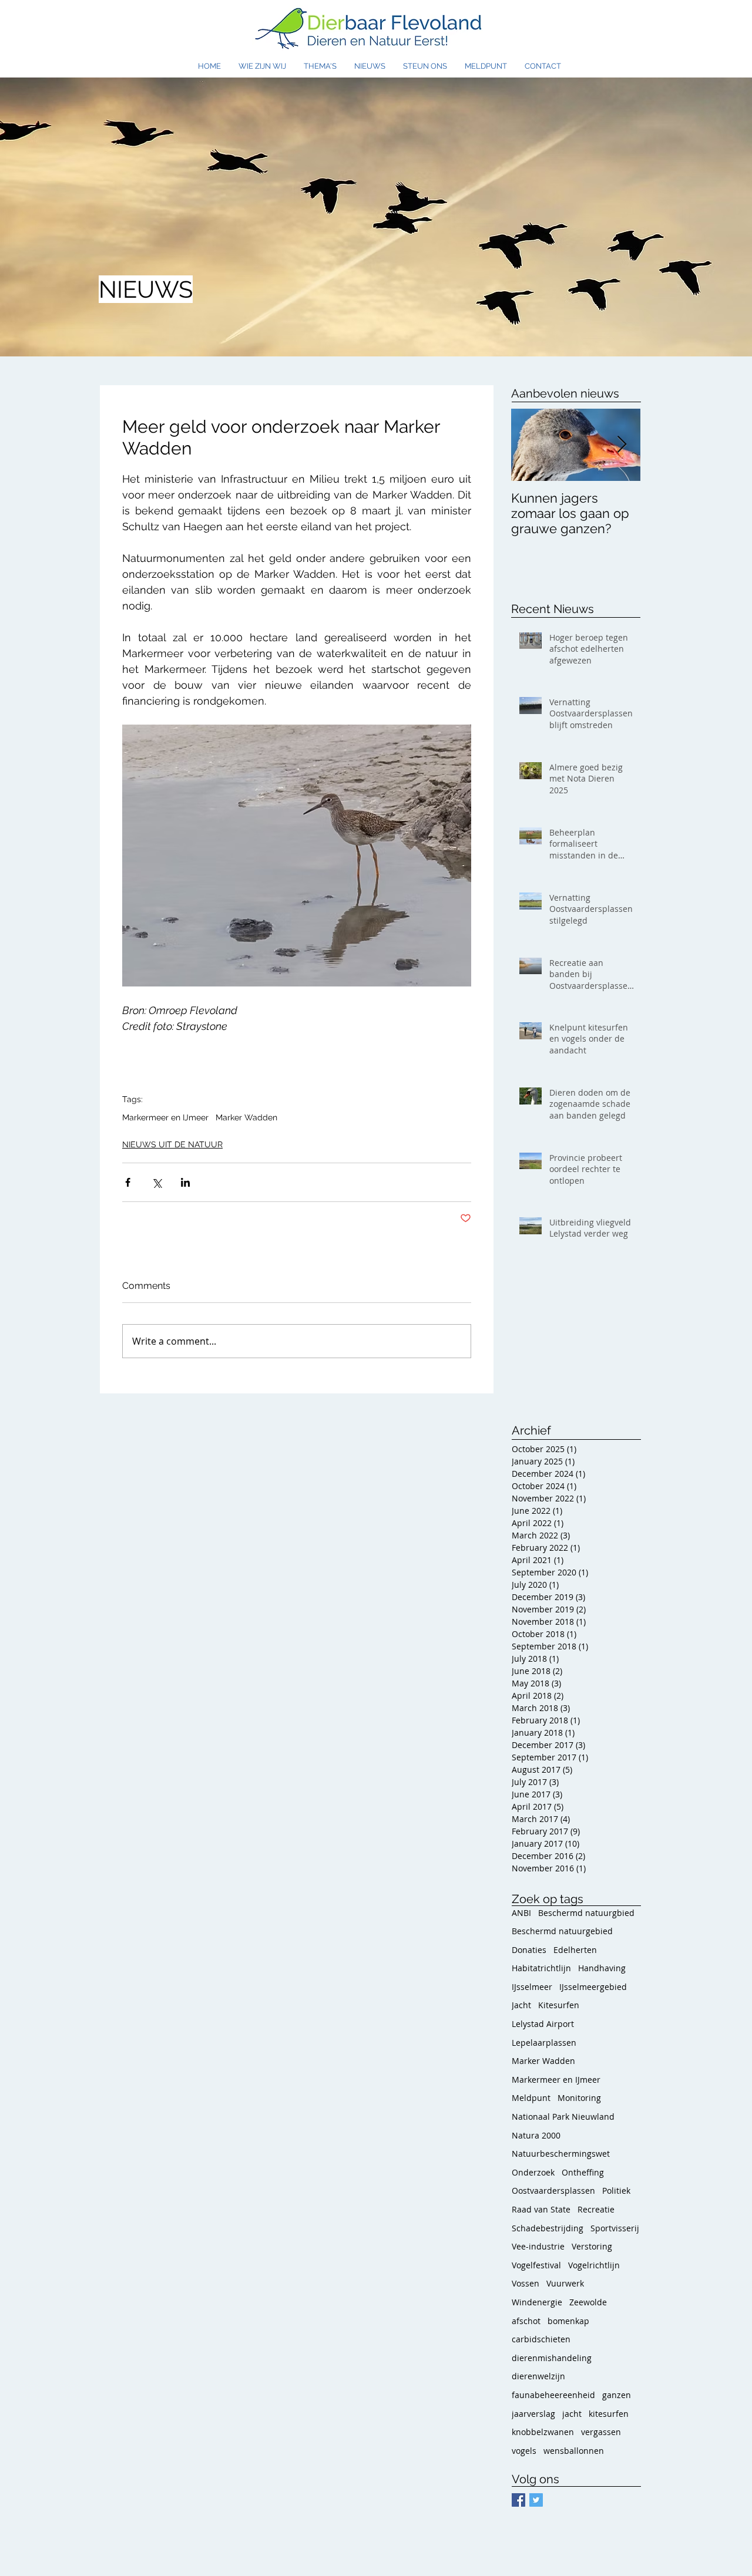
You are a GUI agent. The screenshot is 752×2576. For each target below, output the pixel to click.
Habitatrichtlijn (541, 1968)
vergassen (601, 2432)
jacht (572, 2414)
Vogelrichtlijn (594, 2265)
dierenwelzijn (538, 2376)
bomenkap (568, 2321)
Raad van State (541, 2209)
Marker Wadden (246, 1117)
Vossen (526, 2283)
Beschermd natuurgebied (562, 1931)
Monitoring (579, 2098)
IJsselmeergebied (593, 1987)
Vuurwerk (565, 2283)
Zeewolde (588, 2302)
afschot (526, 2321)
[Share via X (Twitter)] (157, 1182)
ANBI (521, 1913)
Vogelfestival (536, 2265)
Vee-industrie (538, 2246)
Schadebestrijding (548, 2228)
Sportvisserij (615, 2228)
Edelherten (575, 1950)
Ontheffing (583, 2172)
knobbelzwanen (543, 2432)
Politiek (616, 2191)
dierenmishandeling (552, 2358)
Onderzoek (533, 2172)
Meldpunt (531, 2098)
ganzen (617, 2395)
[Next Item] (622, 445)
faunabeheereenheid (553, 2395)
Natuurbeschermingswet (561, 2154)
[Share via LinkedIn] (185, 1182)
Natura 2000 (536, 2135)
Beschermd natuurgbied (586, 1913)
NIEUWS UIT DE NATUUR (172, 1144)
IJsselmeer (532, 1987)
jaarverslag (533, 2414)
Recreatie (596, 2209)
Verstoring (592, 2246)
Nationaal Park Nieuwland (563, 2117)
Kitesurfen (559, 2005)
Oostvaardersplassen (553, 2191)
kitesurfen (609, 2414)
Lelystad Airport (543, 2024)
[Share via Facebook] (128, 1182)
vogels (524, 2451)
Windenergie (537, 2302)
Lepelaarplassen (544, 2043)
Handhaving (602, 1968)
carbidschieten (541, 2339)
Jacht (521, 2005)
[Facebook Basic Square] (518, 2500)
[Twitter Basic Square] (536, 2500)
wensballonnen (574, 2451)
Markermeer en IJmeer (165, 1117)
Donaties (529, 1950)
